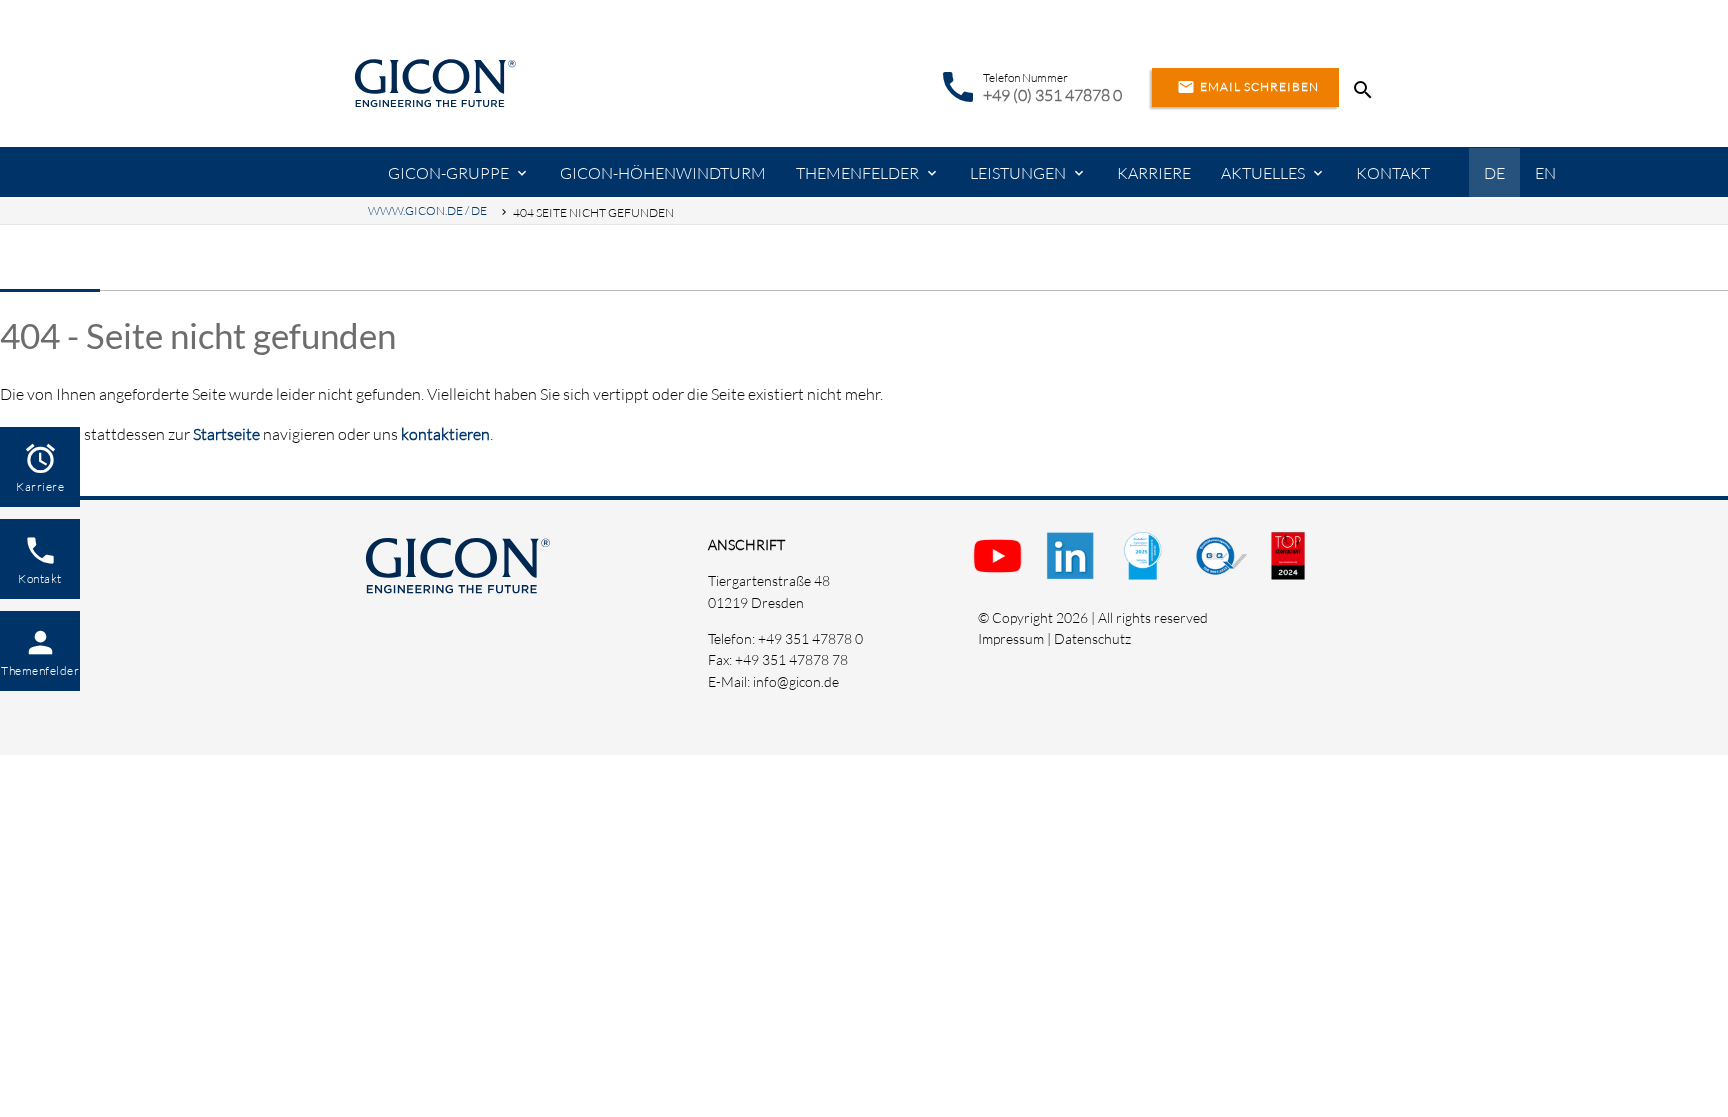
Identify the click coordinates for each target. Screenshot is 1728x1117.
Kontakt (1393, 173)
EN (1545, 173)
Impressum (1011, 638)
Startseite (226, 434)
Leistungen (1018, 173)
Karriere (1154, 173)
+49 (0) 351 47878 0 (1052, 95)
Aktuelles (1263, 173)
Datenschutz (1092, 638)
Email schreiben (1248, 87)
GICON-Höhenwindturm (663, 173)
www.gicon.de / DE (427, 210)
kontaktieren (445, 434)
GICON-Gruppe (448, 173)
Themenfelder (857, 173)
